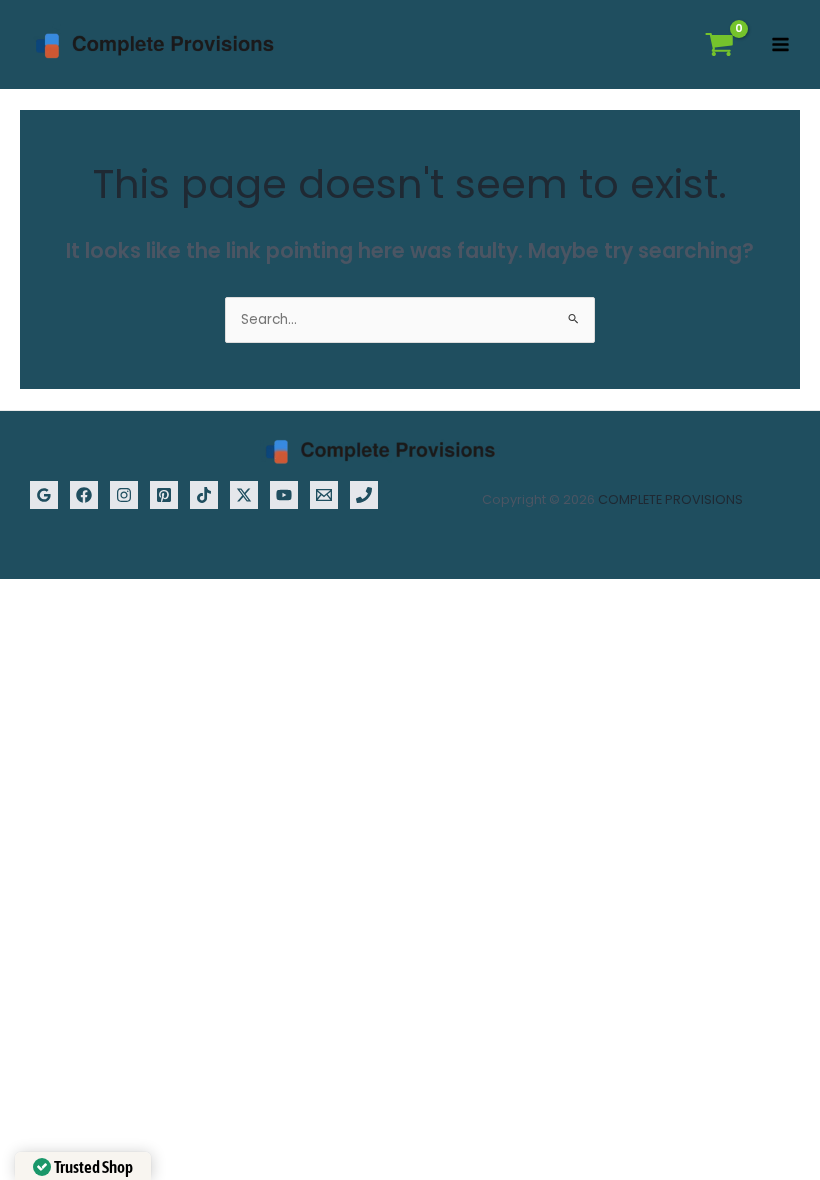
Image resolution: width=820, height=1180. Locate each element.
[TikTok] (204, 495)
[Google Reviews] (44, 495)
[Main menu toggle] (781, 45)
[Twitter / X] (244, 495)
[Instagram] (124, 495)
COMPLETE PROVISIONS (670, 499)
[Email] (324, 495)
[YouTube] (284, 495)
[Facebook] (84, 495)
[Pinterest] (164, 495)
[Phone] (364, 495)
